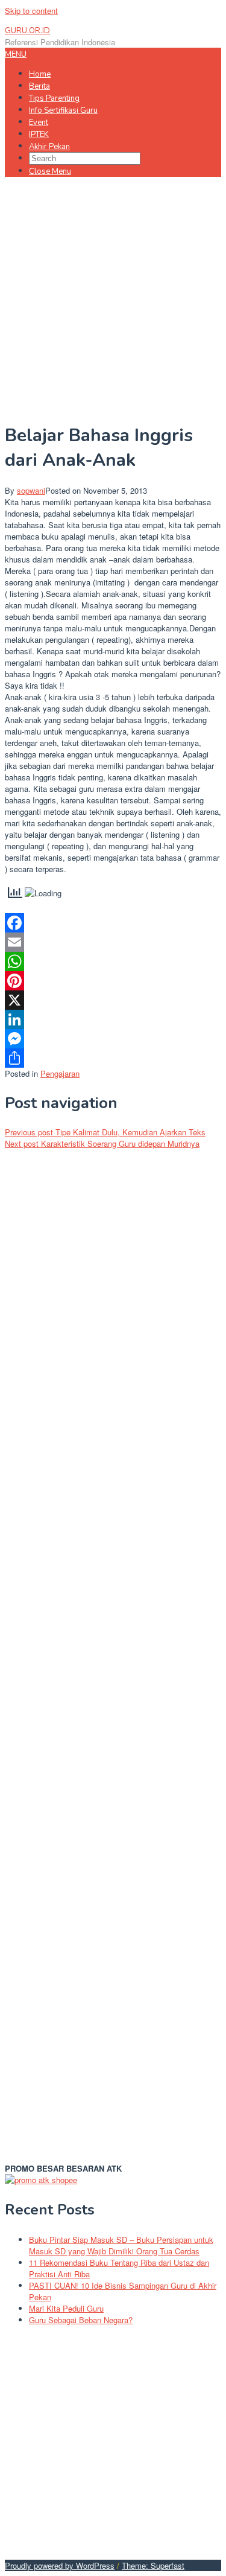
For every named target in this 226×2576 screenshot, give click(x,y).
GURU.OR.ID (27, 31)
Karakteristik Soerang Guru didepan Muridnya (102, 1143)
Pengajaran (60, 1073)
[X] (113, 1000)
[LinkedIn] (113, 1019)
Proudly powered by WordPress (60, 2565)
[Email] (113, 942)
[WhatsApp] (113, 961)
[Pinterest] (113, 981)
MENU (16, 54)
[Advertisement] (113, 298)
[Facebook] (113, 923)
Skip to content (31, 11)
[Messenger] (113, 1039)
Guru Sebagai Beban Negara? (81, 2320)
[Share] (113, 1058)
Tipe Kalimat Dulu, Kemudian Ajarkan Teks (105, 1132)
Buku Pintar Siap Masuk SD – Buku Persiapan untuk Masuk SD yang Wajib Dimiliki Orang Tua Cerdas (121, 2245)
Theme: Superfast (153, 2565)
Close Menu (50, 171)
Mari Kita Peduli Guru (66, 2308)
